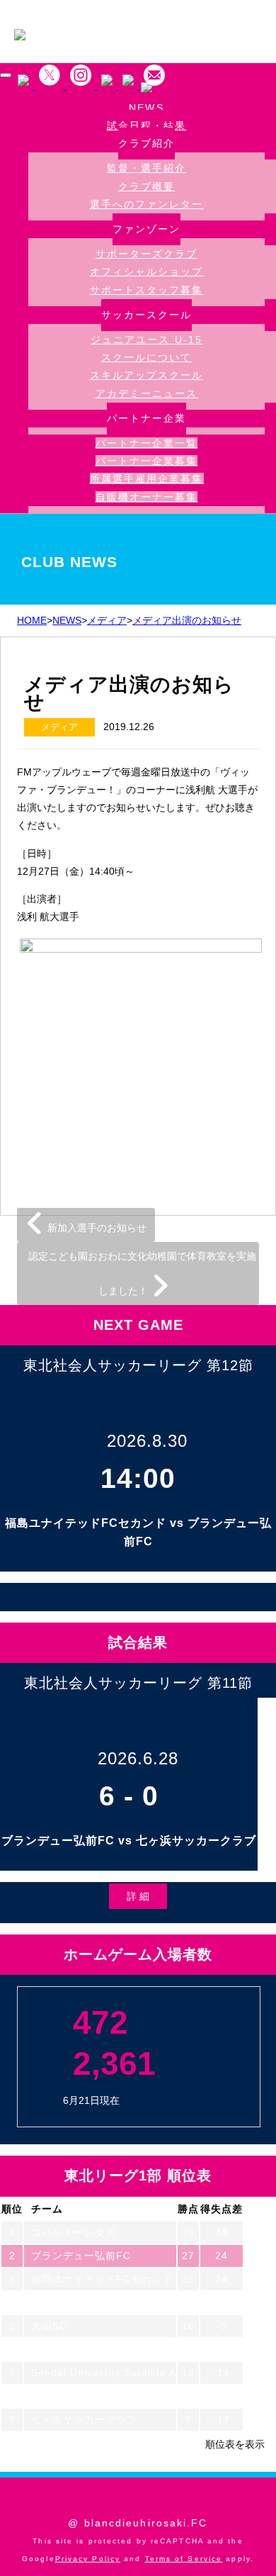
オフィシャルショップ (147, 271)
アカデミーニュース (147, 393)
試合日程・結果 (147, 126)
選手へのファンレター (147, 204)
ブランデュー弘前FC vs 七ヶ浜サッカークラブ (129, 1841)
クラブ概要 (147, 186)
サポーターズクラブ (147, 254)
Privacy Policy (88, 2559)
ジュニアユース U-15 (146, 340)
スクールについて (147, 357)
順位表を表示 (235, 2444)
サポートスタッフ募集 (147, 290)
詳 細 (138, 1896)
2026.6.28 (138, 1758)
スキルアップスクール (147, 375)
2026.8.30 (147, 1441)
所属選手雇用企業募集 (147, 478)
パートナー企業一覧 (147, 443)
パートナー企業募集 (147, 461)
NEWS (146, 108)
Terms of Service (184, 2559)
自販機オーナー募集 (147, 497)
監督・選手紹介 (147, 168)
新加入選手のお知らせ (96, 1228)
